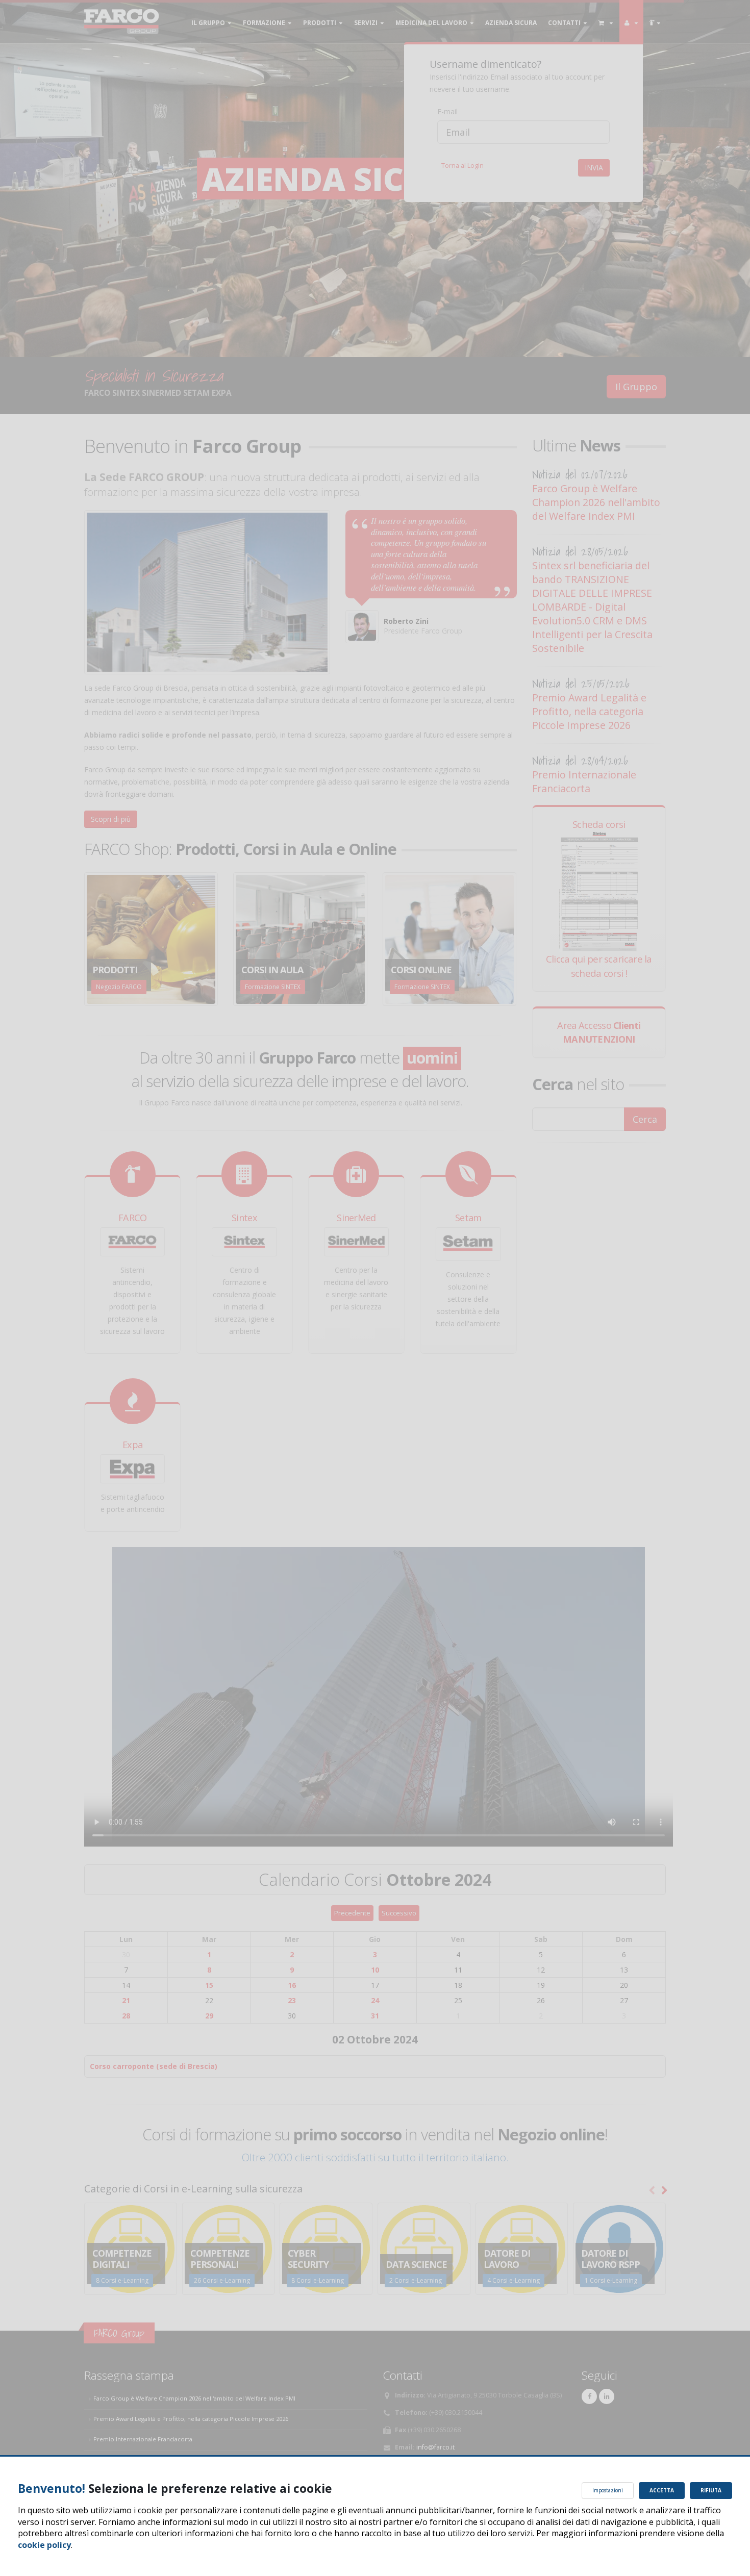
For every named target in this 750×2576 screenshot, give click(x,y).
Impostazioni (608, 2490)
